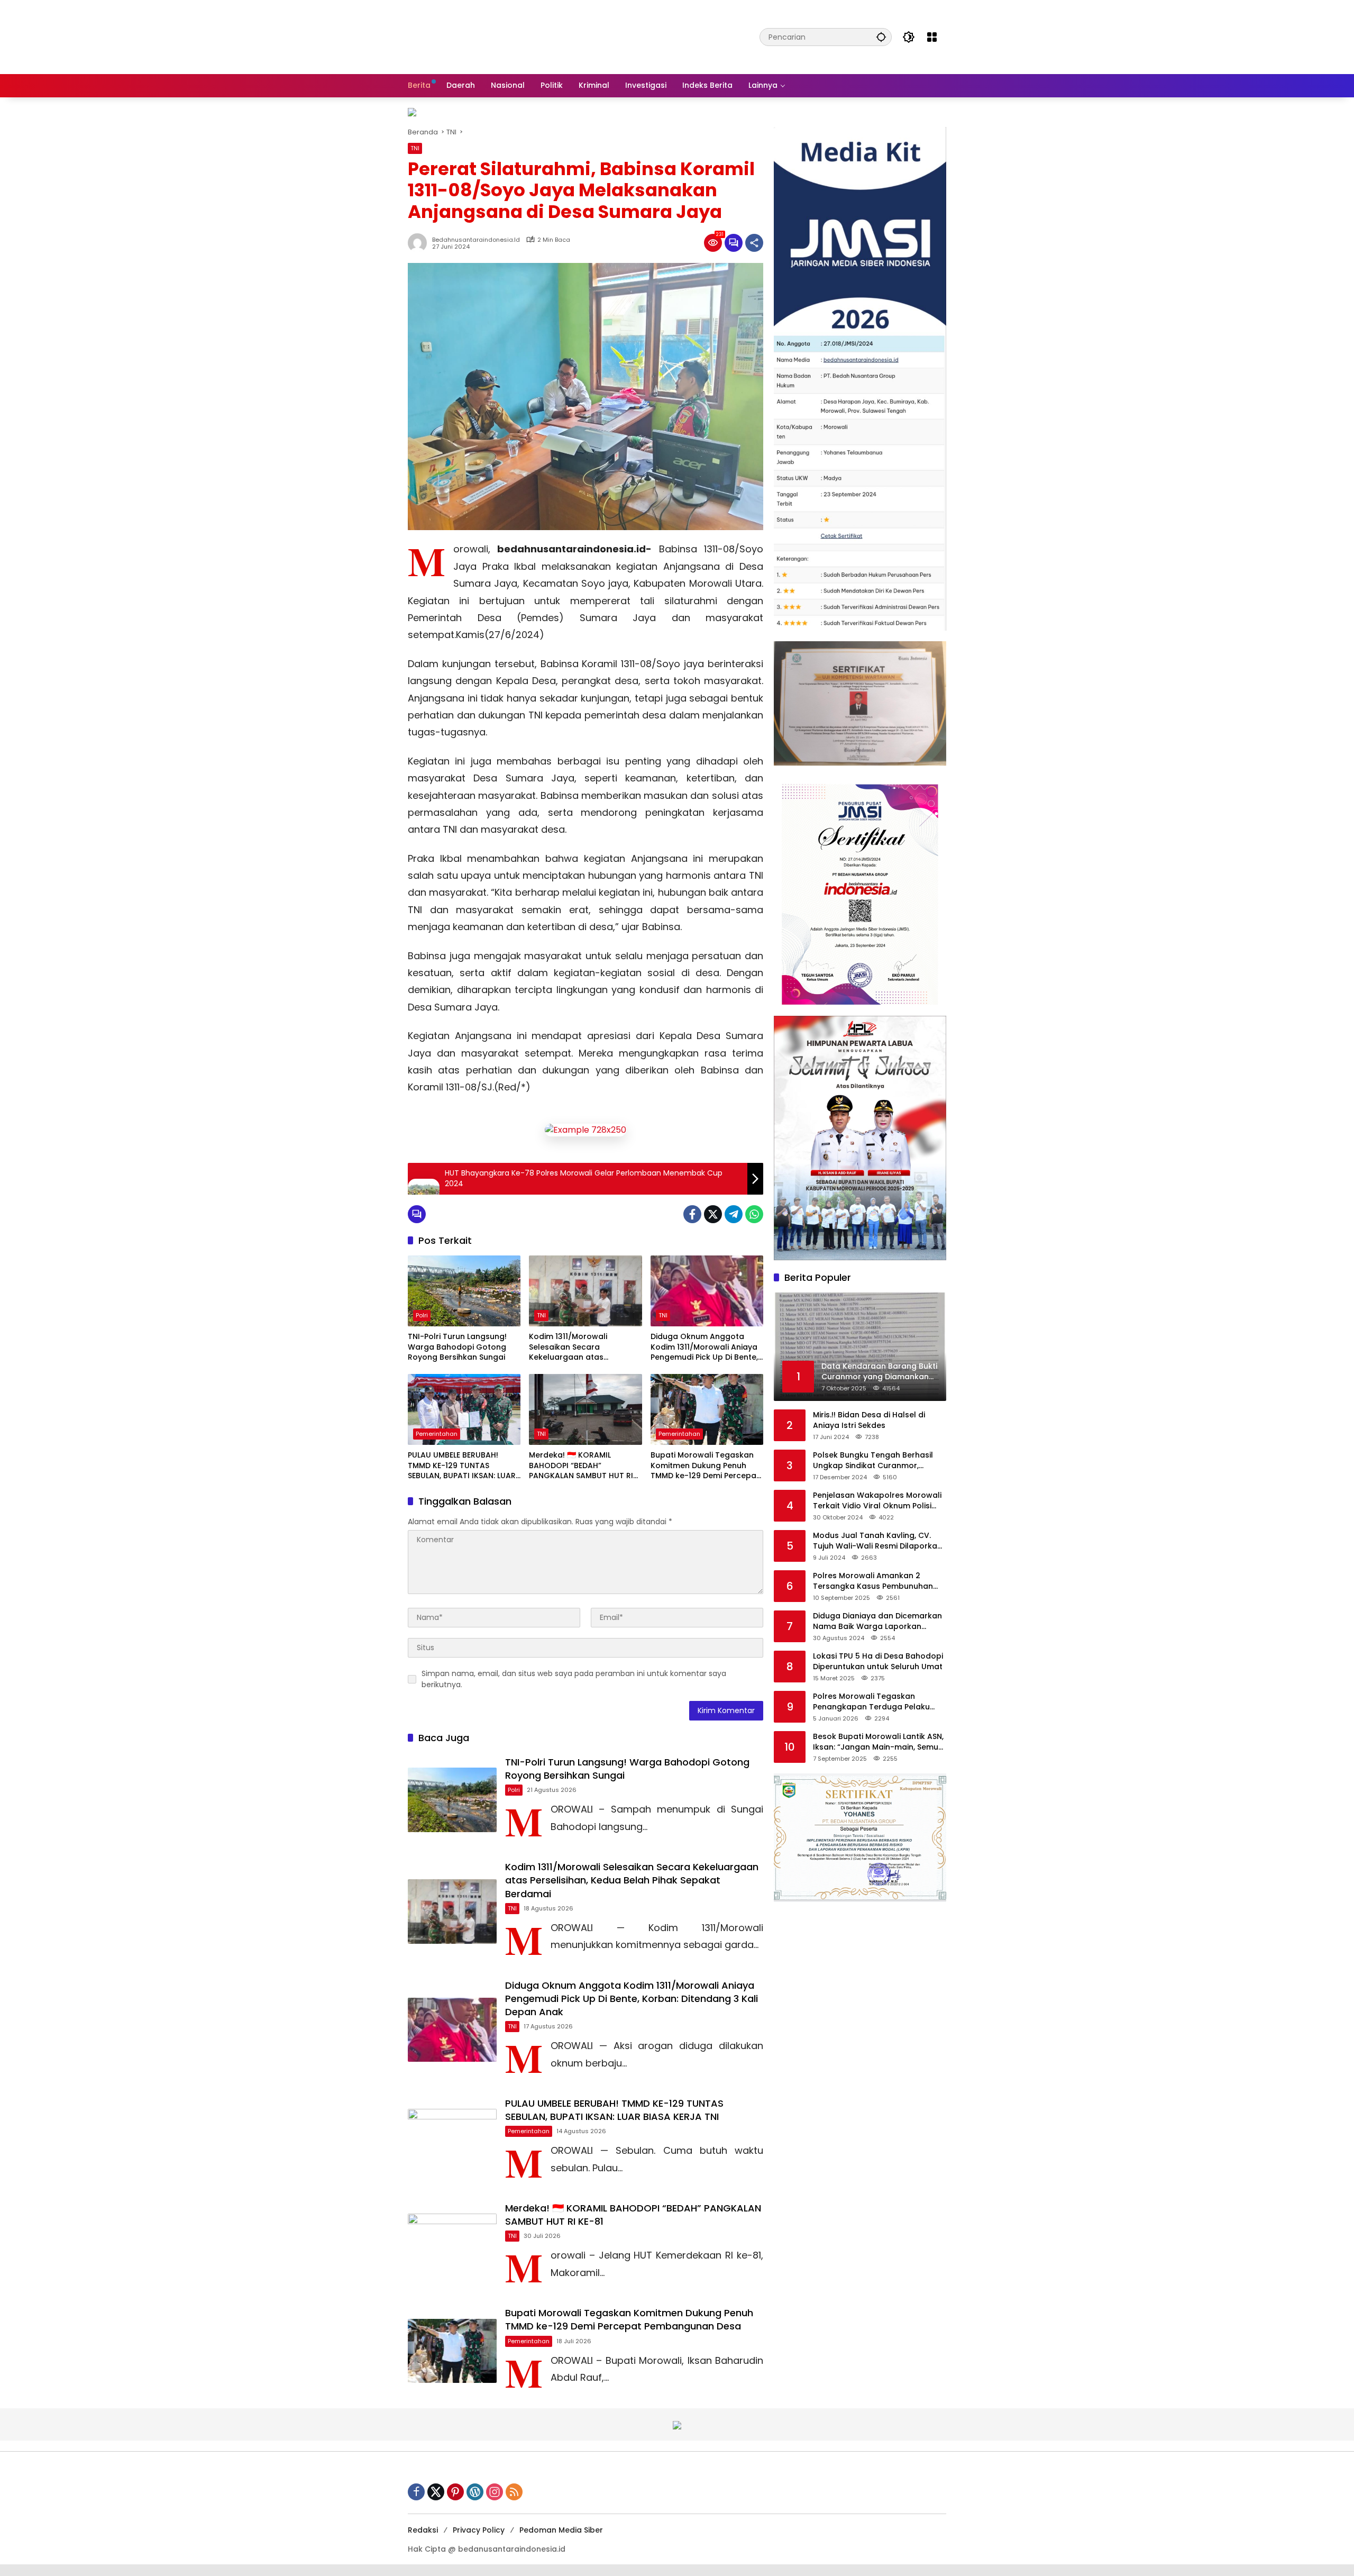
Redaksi (423, 2530)
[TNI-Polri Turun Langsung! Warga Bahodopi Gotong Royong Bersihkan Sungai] (464, 1291)
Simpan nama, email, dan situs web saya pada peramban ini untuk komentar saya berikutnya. (574, 1679)
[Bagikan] (754, 243)
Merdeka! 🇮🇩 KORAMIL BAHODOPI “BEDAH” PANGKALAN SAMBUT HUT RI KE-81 (581, 1466)
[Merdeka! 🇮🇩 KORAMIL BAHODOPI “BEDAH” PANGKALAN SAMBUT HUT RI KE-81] (585, 1409)
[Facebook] (692, 1214)
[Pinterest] (455, 2492)
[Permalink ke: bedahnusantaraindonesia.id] (420, 243)
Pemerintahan (437, 1434)
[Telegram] (734, 1214)
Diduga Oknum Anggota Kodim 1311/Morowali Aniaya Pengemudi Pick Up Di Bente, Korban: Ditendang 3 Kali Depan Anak (704, 1347)
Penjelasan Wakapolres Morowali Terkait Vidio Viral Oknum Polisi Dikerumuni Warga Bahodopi (877, 1501)
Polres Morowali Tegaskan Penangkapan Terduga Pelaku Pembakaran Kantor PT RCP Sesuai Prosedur (880, 1702)
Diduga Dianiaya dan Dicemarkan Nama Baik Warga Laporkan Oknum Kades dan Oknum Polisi (877, 1621)
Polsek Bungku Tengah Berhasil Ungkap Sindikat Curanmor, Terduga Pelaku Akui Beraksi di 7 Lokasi (875, 1460)
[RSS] (514, 2492)
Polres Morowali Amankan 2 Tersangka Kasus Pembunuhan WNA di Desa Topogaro (873, 1581)
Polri (422, 1315)
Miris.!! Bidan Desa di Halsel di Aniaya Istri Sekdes (869, 1420)
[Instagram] (495, 2492)
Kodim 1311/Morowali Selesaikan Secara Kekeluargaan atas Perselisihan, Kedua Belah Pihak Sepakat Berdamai (578, 1347)
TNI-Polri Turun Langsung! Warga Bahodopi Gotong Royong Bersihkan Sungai (457, 1347)
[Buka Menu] (932, 37)
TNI (415, 148)
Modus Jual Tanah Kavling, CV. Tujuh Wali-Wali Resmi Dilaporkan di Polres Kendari (877, 1541)
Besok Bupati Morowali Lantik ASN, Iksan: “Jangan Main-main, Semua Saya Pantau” (878, 1742)
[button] (881, 37)
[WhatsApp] (754, 1214)
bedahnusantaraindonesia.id (476, 240)
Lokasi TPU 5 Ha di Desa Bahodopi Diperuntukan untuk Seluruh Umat (878, 1662)
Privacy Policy (479, 2530)
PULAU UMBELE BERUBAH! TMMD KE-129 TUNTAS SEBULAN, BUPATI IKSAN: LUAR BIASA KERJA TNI (462, 1466)
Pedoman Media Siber (561, 2530)
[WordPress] (475, 2492)
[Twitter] (713, 1214)
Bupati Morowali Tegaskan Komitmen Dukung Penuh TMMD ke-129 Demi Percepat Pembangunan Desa (705, 1466)
